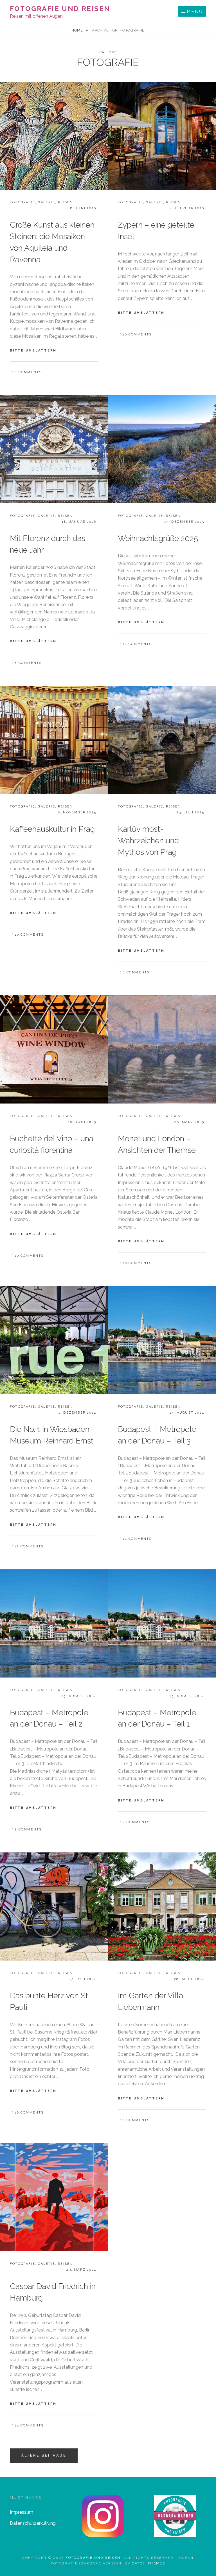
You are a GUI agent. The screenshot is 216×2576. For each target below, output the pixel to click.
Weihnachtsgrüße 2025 (158, 538)
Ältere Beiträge (44, 2455)
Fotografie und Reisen (60, 9)
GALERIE (46, 202)
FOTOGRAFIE (22, 202)
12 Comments (29, 1546)
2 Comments (28, 1829)
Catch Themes (149, 2563)
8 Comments (28, 372)
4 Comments (136, 1822)
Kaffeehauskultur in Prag (52, 829)
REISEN (65, 202)
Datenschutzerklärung (33, 2523)
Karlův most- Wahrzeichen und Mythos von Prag (148, 841)
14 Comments (137, 644)
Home (78, 30)
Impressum (22, 2512)
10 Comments (137, 334)
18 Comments (29, 2113)
